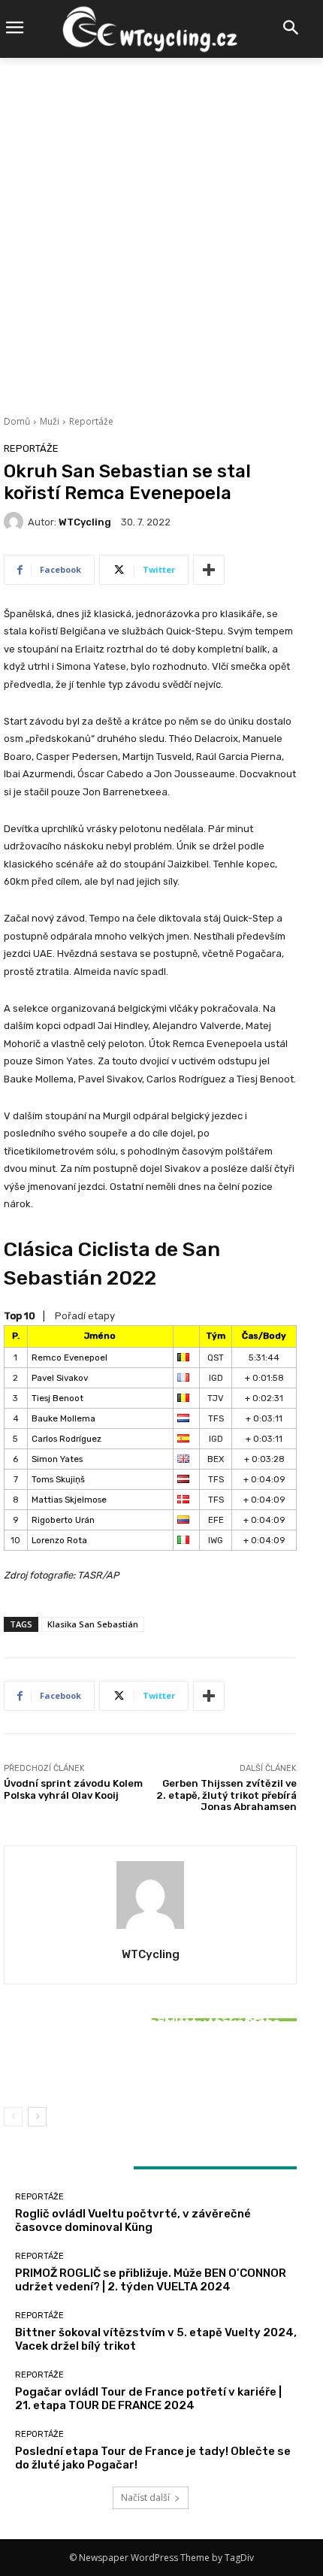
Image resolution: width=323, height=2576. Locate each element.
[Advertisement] (161, 227)
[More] (209, 570)
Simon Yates (57, 1459)
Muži (50, 421)
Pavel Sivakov (60, 1378)
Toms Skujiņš (58, 1479)
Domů (17, 421)
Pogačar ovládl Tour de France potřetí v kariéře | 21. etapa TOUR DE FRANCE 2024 (148, 2399)
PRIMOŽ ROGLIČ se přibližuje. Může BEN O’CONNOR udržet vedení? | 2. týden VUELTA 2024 (151, 2280)
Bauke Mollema (63, 1418)
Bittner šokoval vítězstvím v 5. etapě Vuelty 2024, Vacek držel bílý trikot (150, 2061)
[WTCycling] (16, 522)
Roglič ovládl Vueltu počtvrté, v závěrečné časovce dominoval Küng (133, 2220)
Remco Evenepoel (69, 1358)
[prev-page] (13, 2117)
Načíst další (145, 2497)
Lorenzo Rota (59, 1540)
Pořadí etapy (85, 1316)
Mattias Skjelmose (69, 1500)
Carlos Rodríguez (66, 1439)
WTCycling (85, 522)
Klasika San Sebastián (93, 1624)
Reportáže (91, 421)
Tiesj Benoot (57, 1398)
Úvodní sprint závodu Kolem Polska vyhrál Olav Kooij (73, 1789)
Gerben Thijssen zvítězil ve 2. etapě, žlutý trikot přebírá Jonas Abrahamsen (226, 1795)
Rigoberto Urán (63, 1520)
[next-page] (37, 2117)
